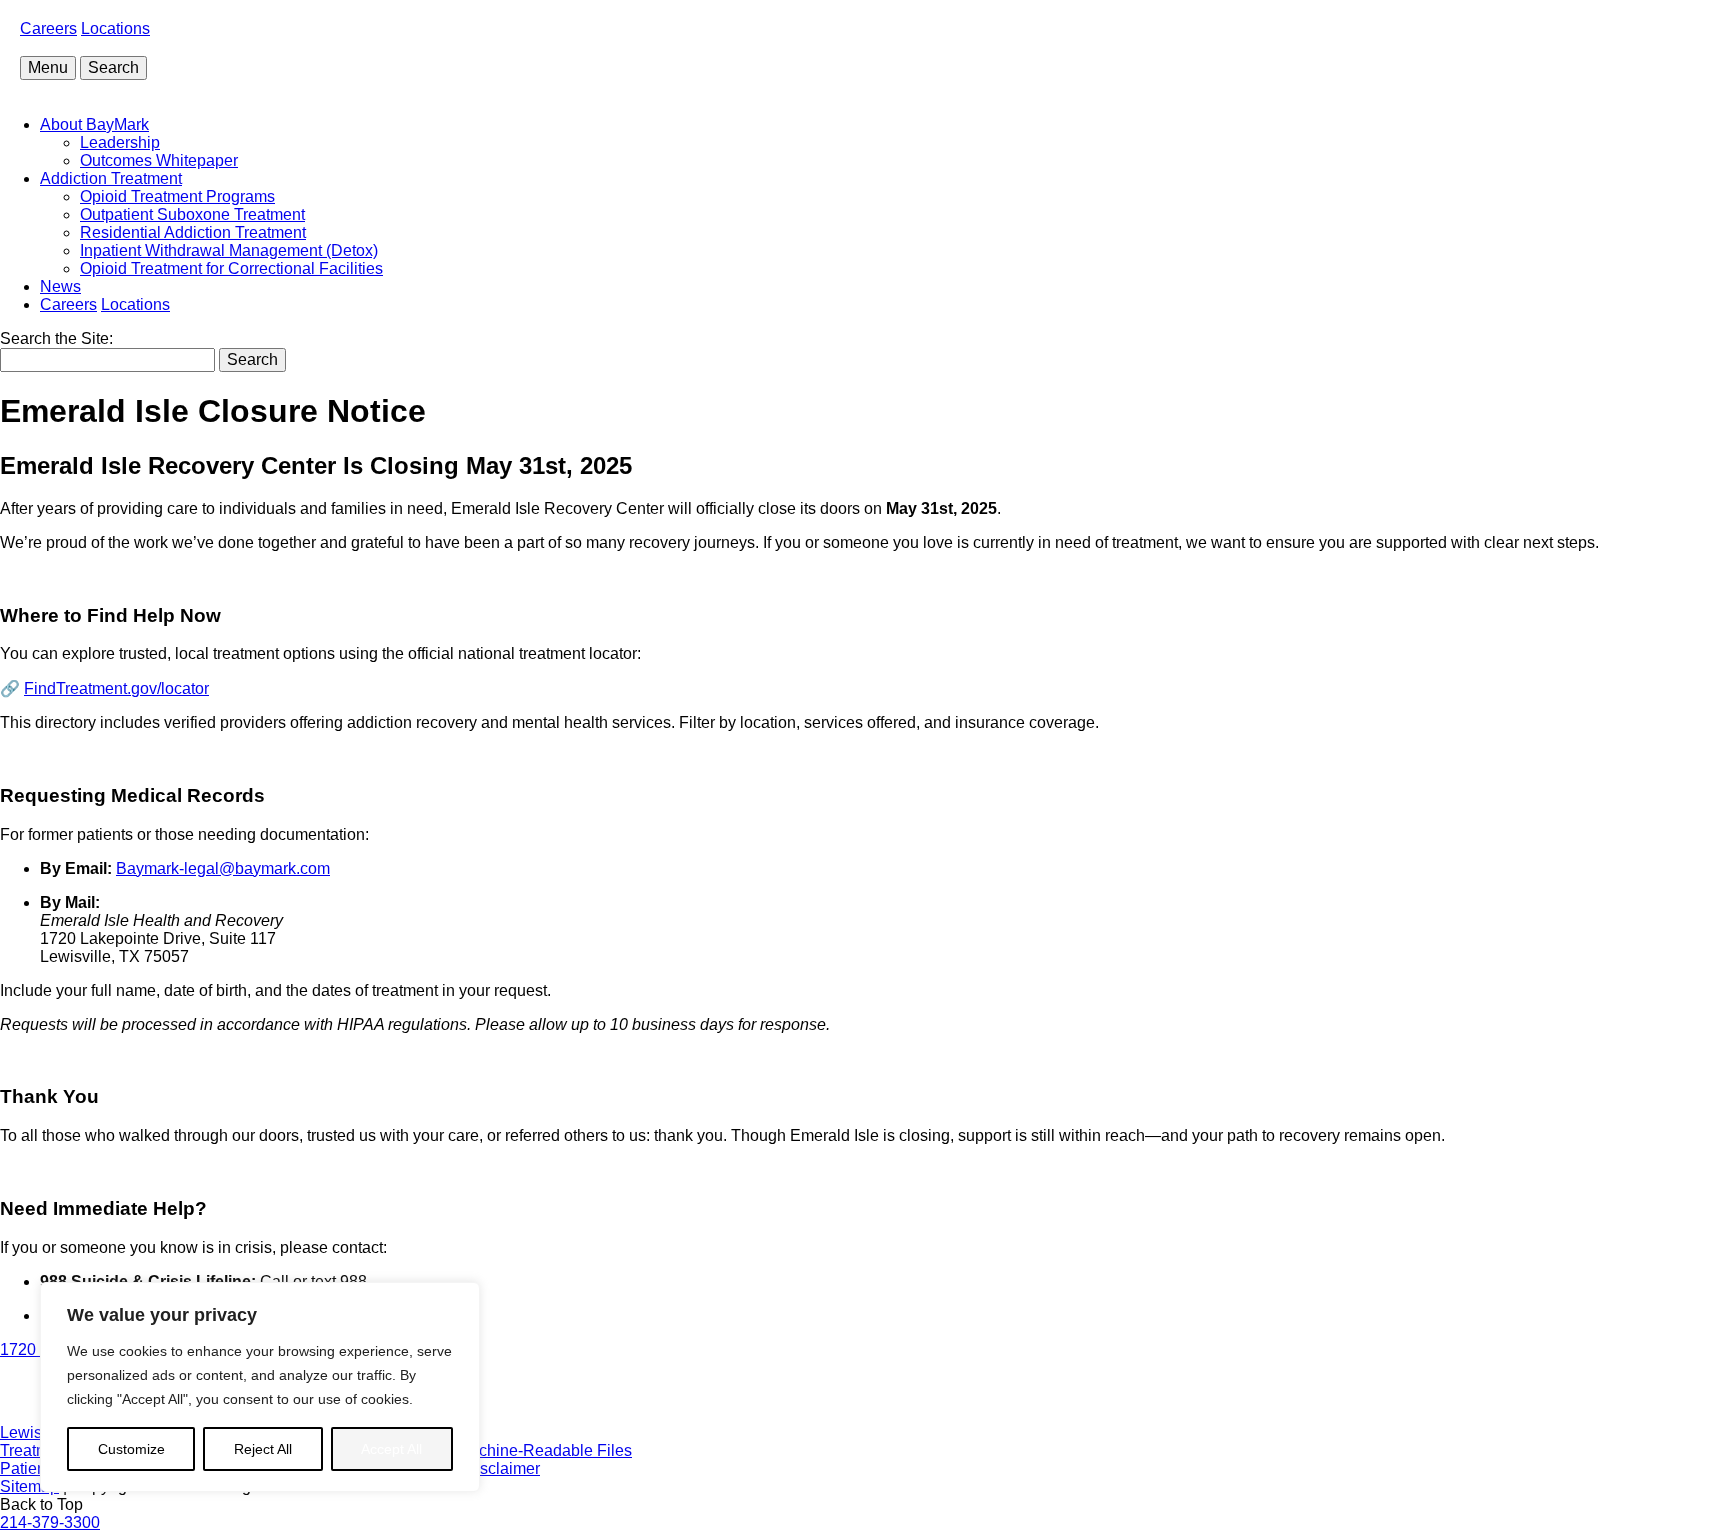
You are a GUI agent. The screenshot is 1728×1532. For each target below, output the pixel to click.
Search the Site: (56, 338)
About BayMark (94, 124)
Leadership (120, 142)
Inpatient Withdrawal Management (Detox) (229, 250)
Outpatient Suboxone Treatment (192, 214)
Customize (131, 1449)
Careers (48, 28)
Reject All (263, 1449)
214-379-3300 (50, 1522)
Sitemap (29, 1486)
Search (113, 67)
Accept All (391, 1449)
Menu (48, 67)
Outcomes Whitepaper (159, 160)
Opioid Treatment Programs (177, 196)
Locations (115, 28)
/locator (116, 688)
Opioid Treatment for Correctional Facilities (231, 268)
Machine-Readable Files (544, 1450)
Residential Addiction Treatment (193, 232)
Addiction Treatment (111, 178)
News (60, 286)
